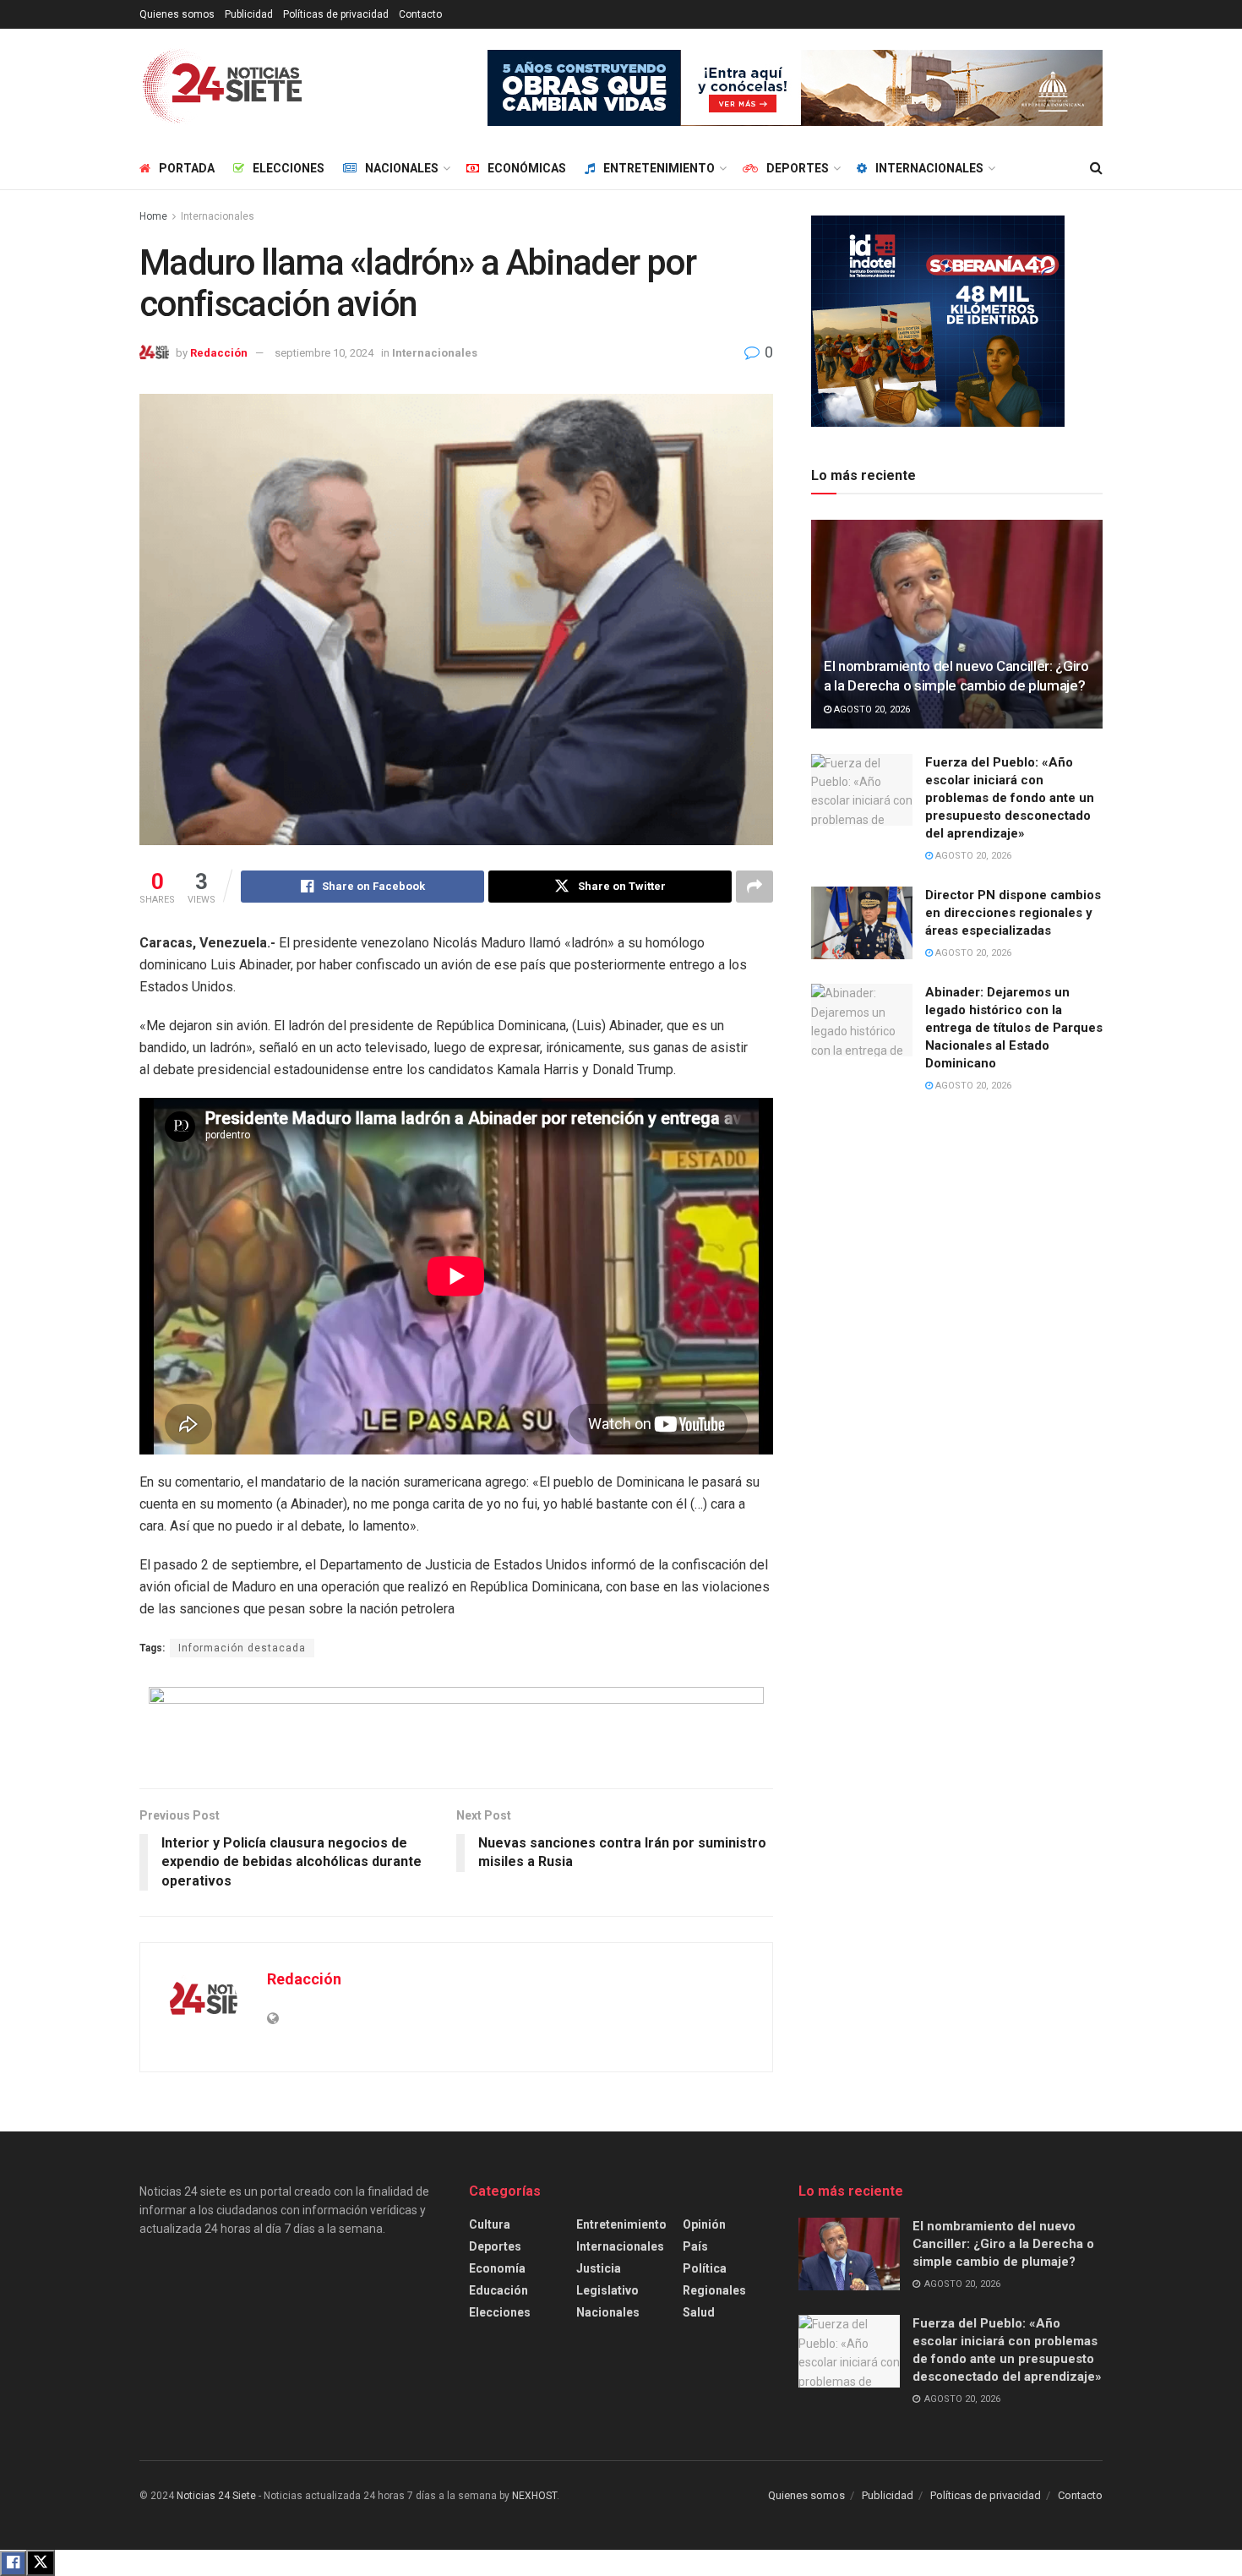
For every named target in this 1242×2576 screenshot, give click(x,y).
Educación (498, 2290)
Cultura (490, 2224)
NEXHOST (534, 2496)
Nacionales (402, 168)
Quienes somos (177, 14)
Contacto (420, 14)
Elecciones (289, 168)
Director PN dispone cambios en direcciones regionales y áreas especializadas (1013, 913)
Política (705, 2268)
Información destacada (242, 1648)
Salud (699, 2312)
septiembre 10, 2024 (324, 353)
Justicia (599, 2268)
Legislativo (607, 2290)
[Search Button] (1096, 168)
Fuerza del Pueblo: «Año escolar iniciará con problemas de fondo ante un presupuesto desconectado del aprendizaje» (1010, 798)
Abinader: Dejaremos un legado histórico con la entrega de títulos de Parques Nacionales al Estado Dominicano (1014, 1028)
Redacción (219, 353)
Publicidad (249, 14)
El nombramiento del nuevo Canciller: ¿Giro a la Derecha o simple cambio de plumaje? (1003, 2244)
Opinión (704, 2224)
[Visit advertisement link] (795, 88)
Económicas (527, 168)
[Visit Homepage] (223, 88)
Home (153, 216)
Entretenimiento (659, 168)
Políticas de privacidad (336, 14)
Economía (497, 2268)
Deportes (798, 168)
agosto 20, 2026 (871, 709)
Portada (187, 168)
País (695, 2246)
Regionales (714, 2290)
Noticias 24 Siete (216, 2496)
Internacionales (929, 168)
